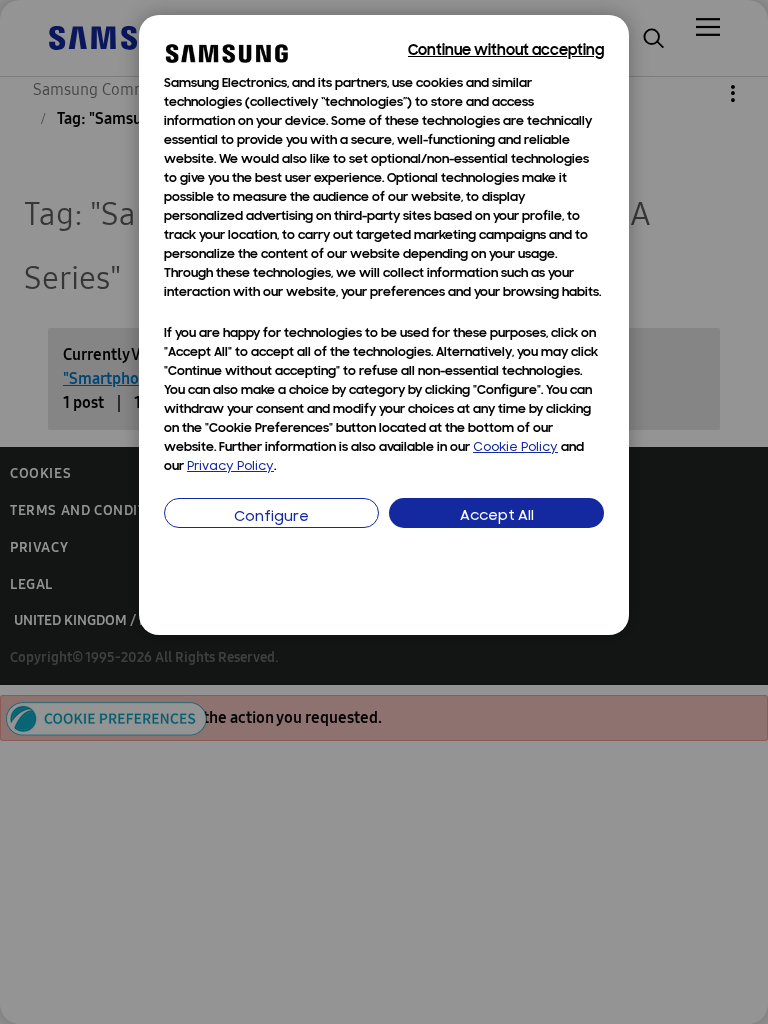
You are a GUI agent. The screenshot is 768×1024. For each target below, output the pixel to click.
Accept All (497, 516)
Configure (271, 517)
